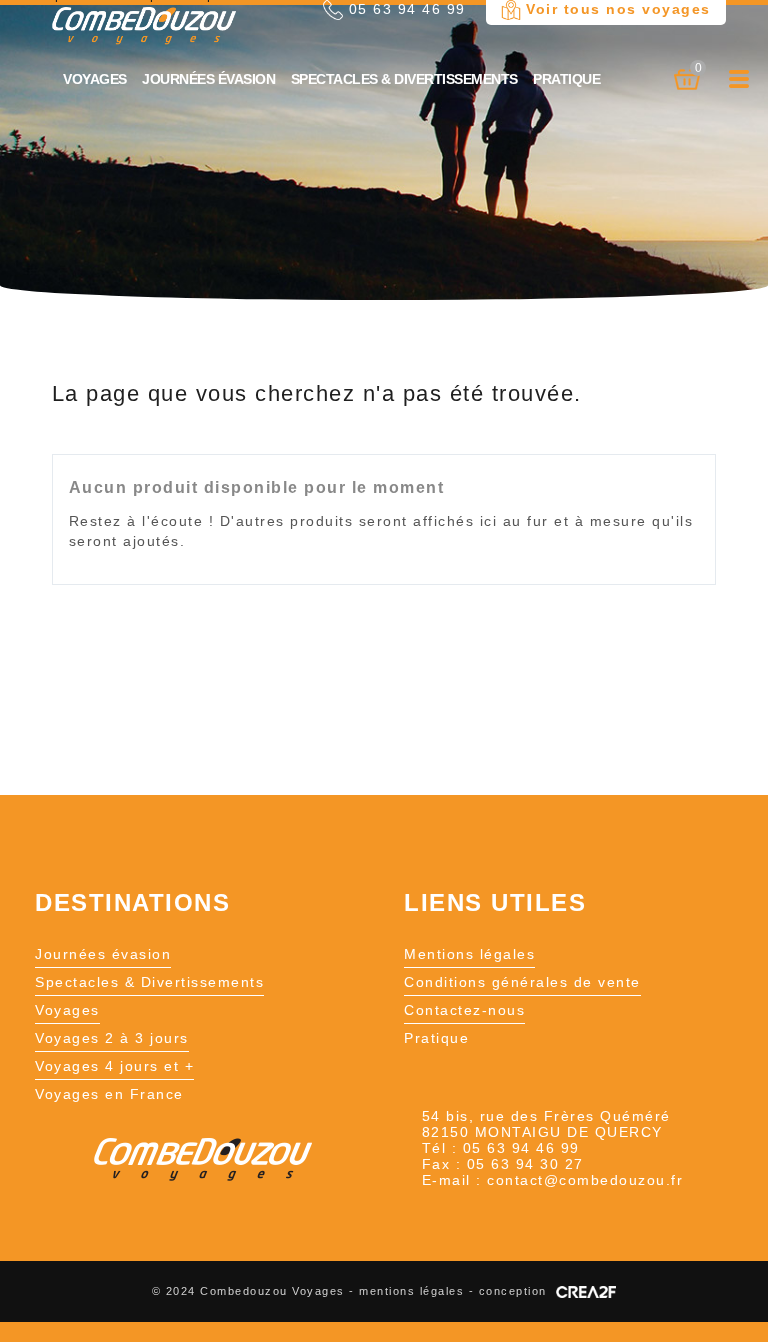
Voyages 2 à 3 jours (112, 1038)
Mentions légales (469, 954)
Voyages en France (109, 1094)
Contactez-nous (464, 1010)
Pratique (566, 79)
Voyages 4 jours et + (114, 1066)
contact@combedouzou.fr (585, 1180)
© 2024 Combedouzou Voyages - (256, 1291)
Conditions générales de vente (522, 982)
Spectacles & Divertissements (404, 79)
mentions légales (411, 1291)
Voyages (95, 79)
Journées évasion (208, 79)
